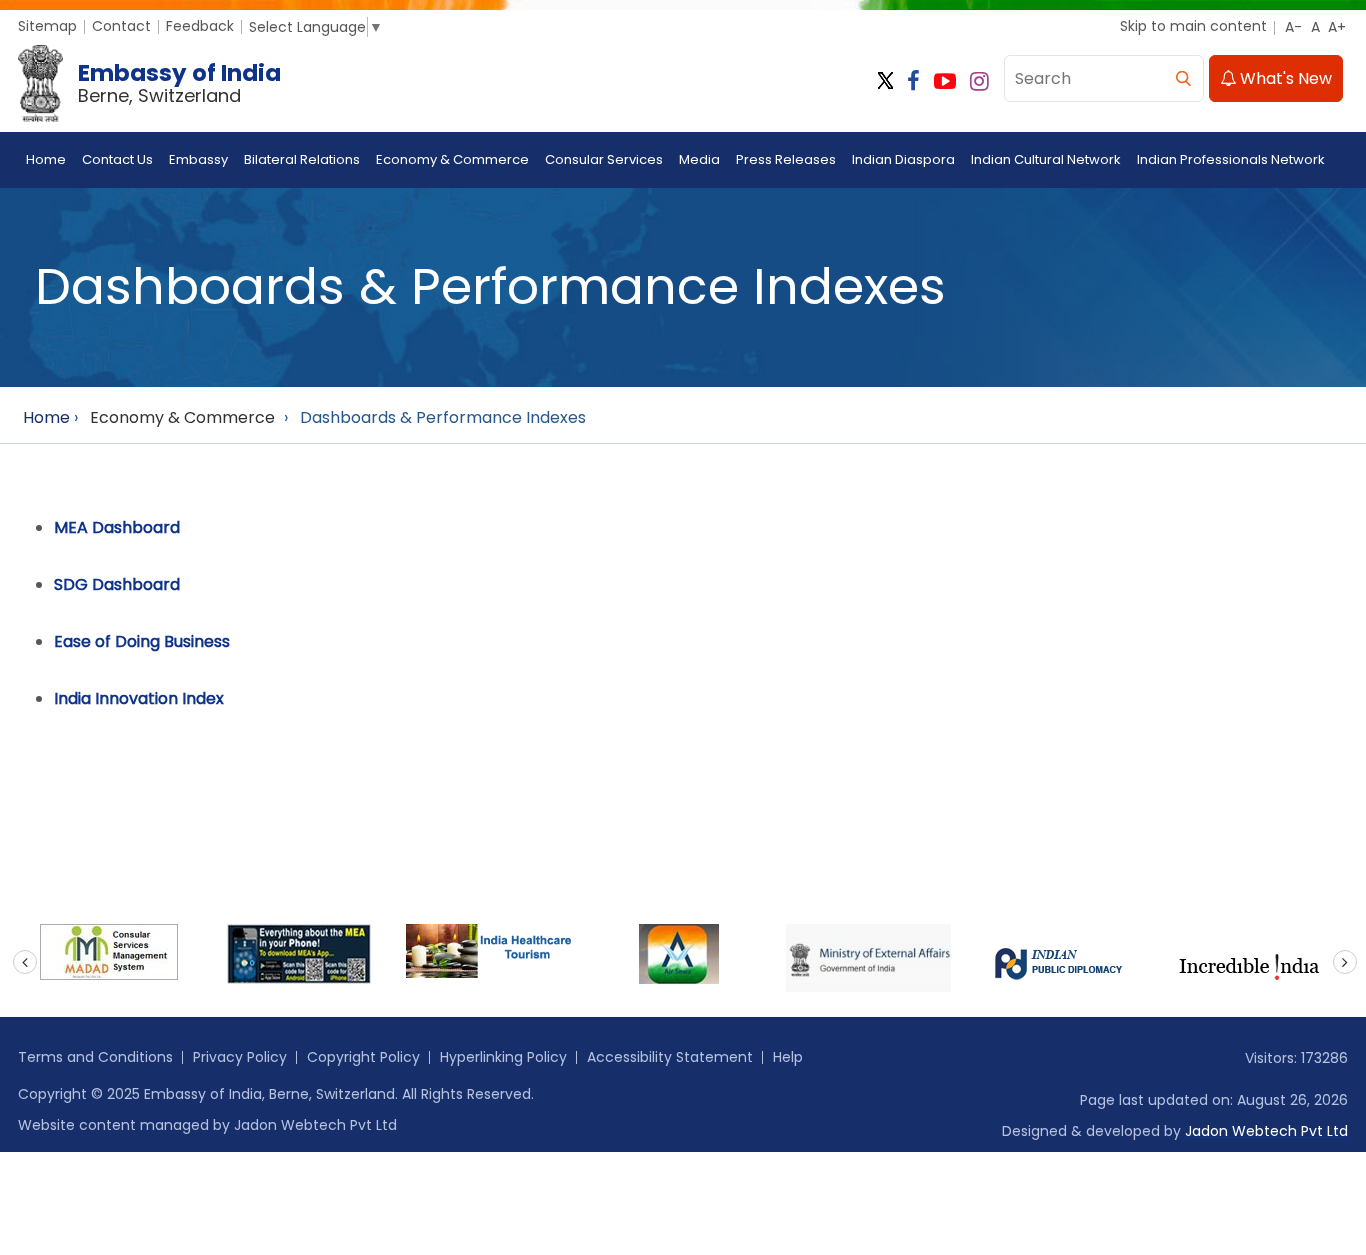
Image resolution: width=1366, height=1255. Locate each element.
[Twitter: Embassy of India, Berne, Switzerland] (885, 81)
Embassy (198, 159)
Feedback (200, 26)
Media (699, 159)
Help (788, 1057)
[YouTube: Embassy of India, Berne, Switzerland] (945, 81)
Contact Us (117, 159)
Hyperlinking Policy (503, 1057)
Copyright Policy (363, 1057)
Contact (121, 26)
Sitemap (47, 26)
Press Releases (786, 159)
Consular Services (604, 159)
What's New (1284, 78)
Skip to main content (1193, 26)
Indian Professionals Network (1231, 159)
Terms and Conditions (95, 1057)
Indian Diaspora (903, 159)
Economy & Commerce (452, 159)
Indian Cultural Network (1046, 159)
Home (46, 159)
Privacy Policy (240, 1057)
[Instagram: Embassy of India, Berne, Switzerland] (979, 81)
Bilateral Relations (302, 159)
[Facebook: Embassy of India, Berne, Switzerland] (913, 81)
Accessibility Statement (670, 1057)
